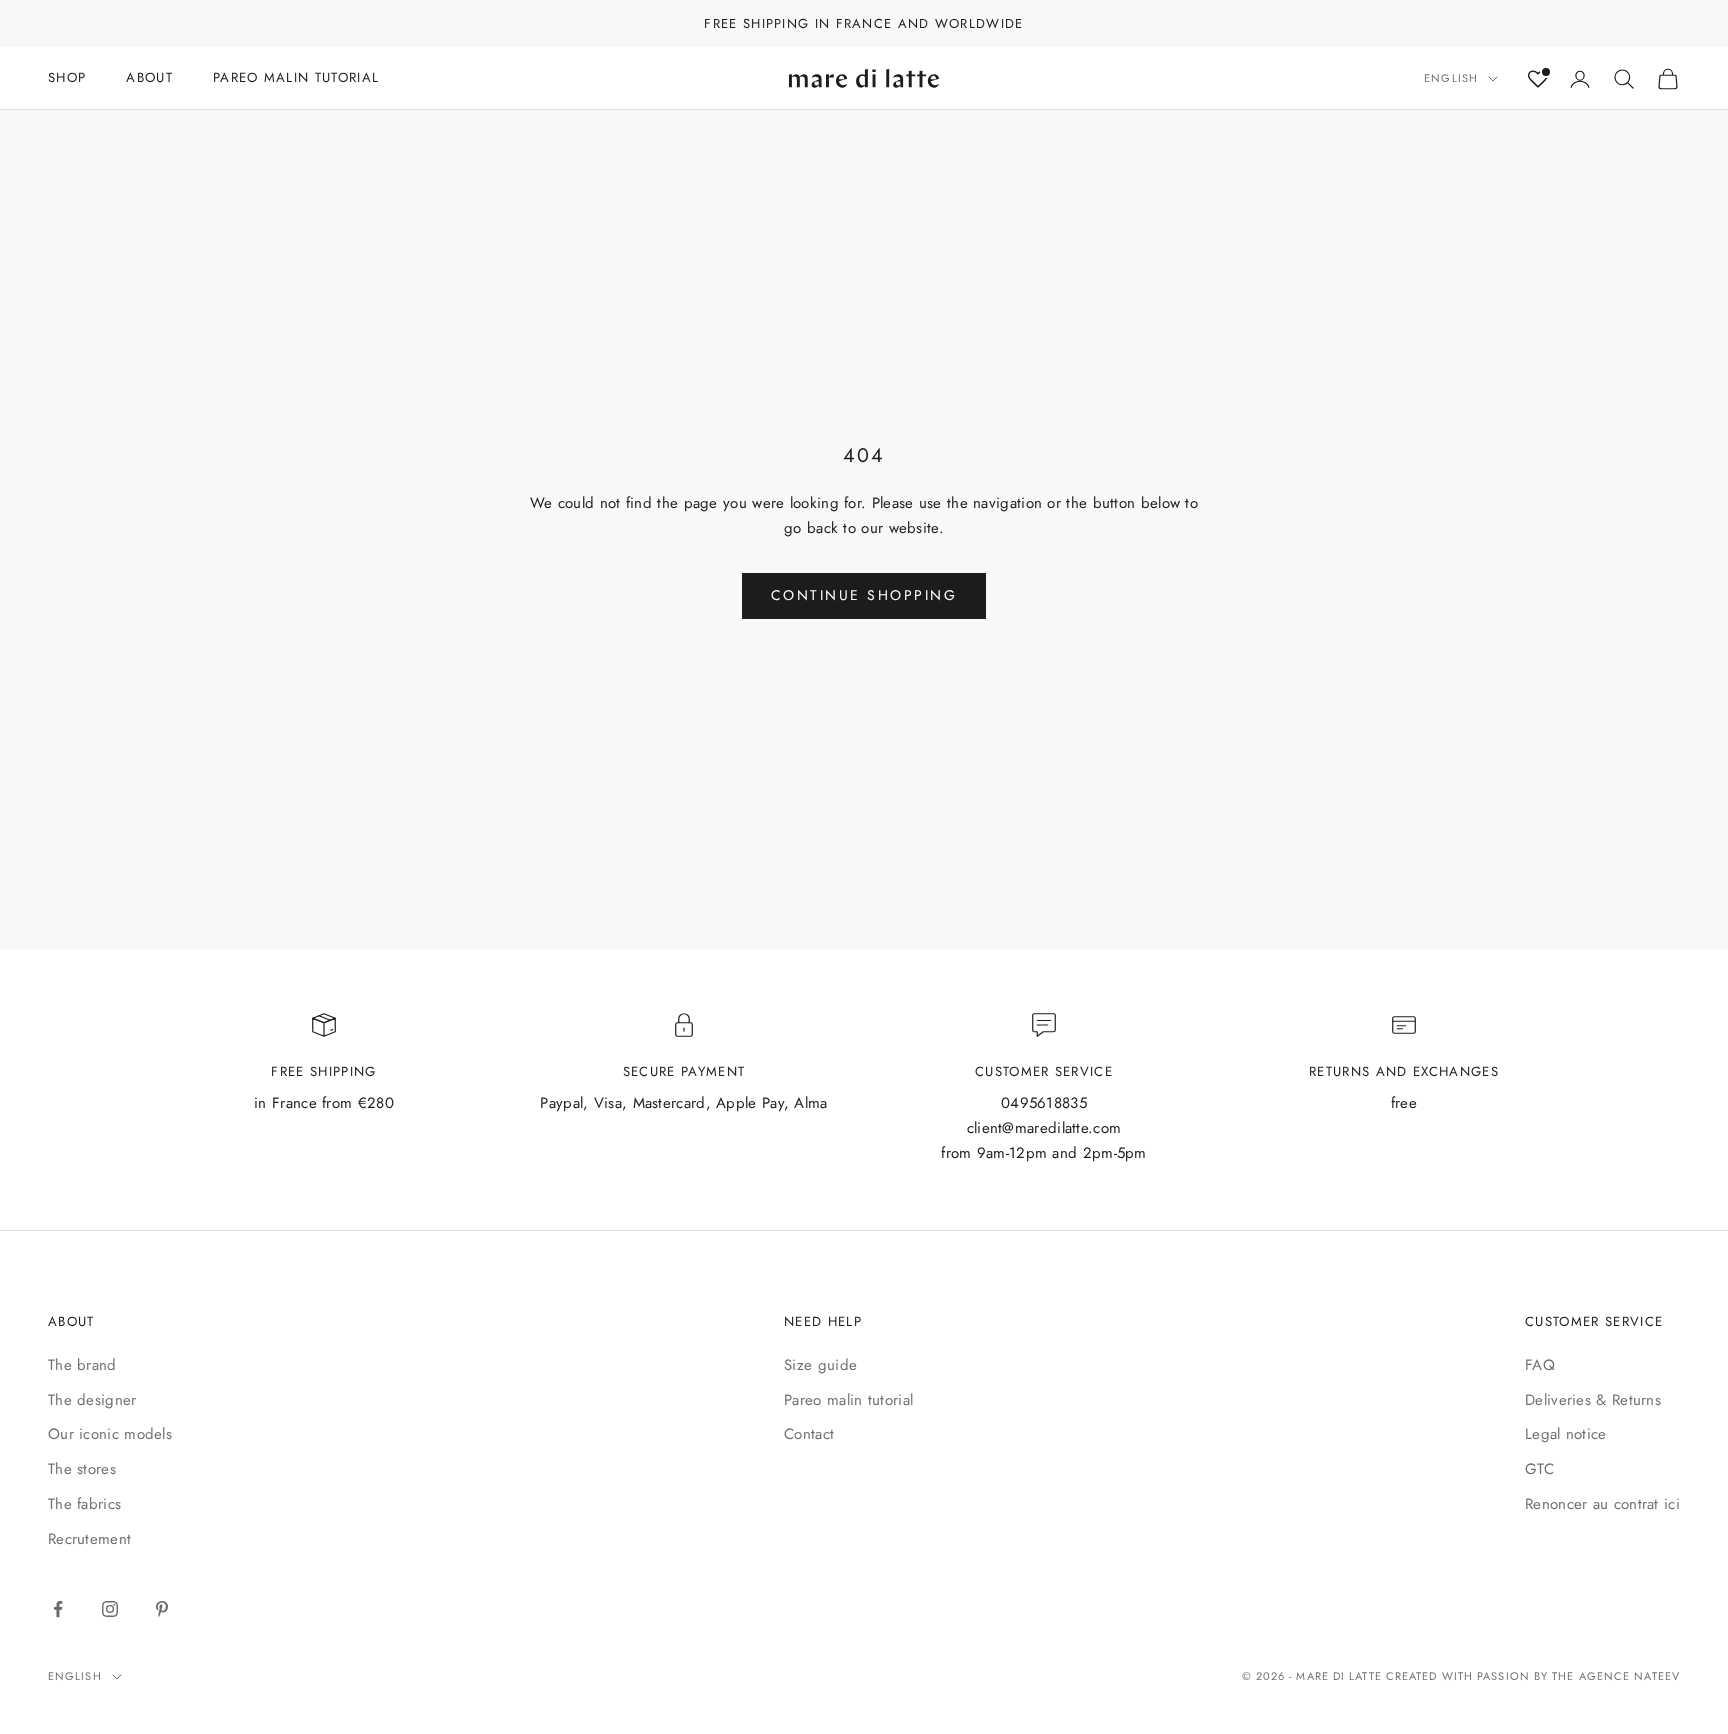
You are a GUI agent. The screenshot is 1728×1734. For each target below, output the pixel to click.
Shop (67, 77)
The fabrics (84, 1504)
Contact (809, 1434)
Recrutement (89, 1539)
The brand (82, 1365)
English (1451, 79)
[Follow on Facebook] (58, 1609)
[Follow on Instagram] (110, 1609)
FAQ (1540, 1365)
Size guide (820, 1365)
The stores (82, 1469)
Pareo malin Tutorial (296, 77)
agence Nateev (1629, 1676)
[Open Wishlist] (1538, 79)
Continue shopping (864, 595)
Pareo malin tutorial (848, 1400)
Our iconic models (110, 1434)
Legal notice (1566, 1434)
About (149, 77)
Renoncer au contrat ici (1602, 1504)
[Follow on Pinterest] (162, 1609)
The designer (92, 1400)
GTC (1539, 1469)
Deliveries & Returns (1593, 1400)
